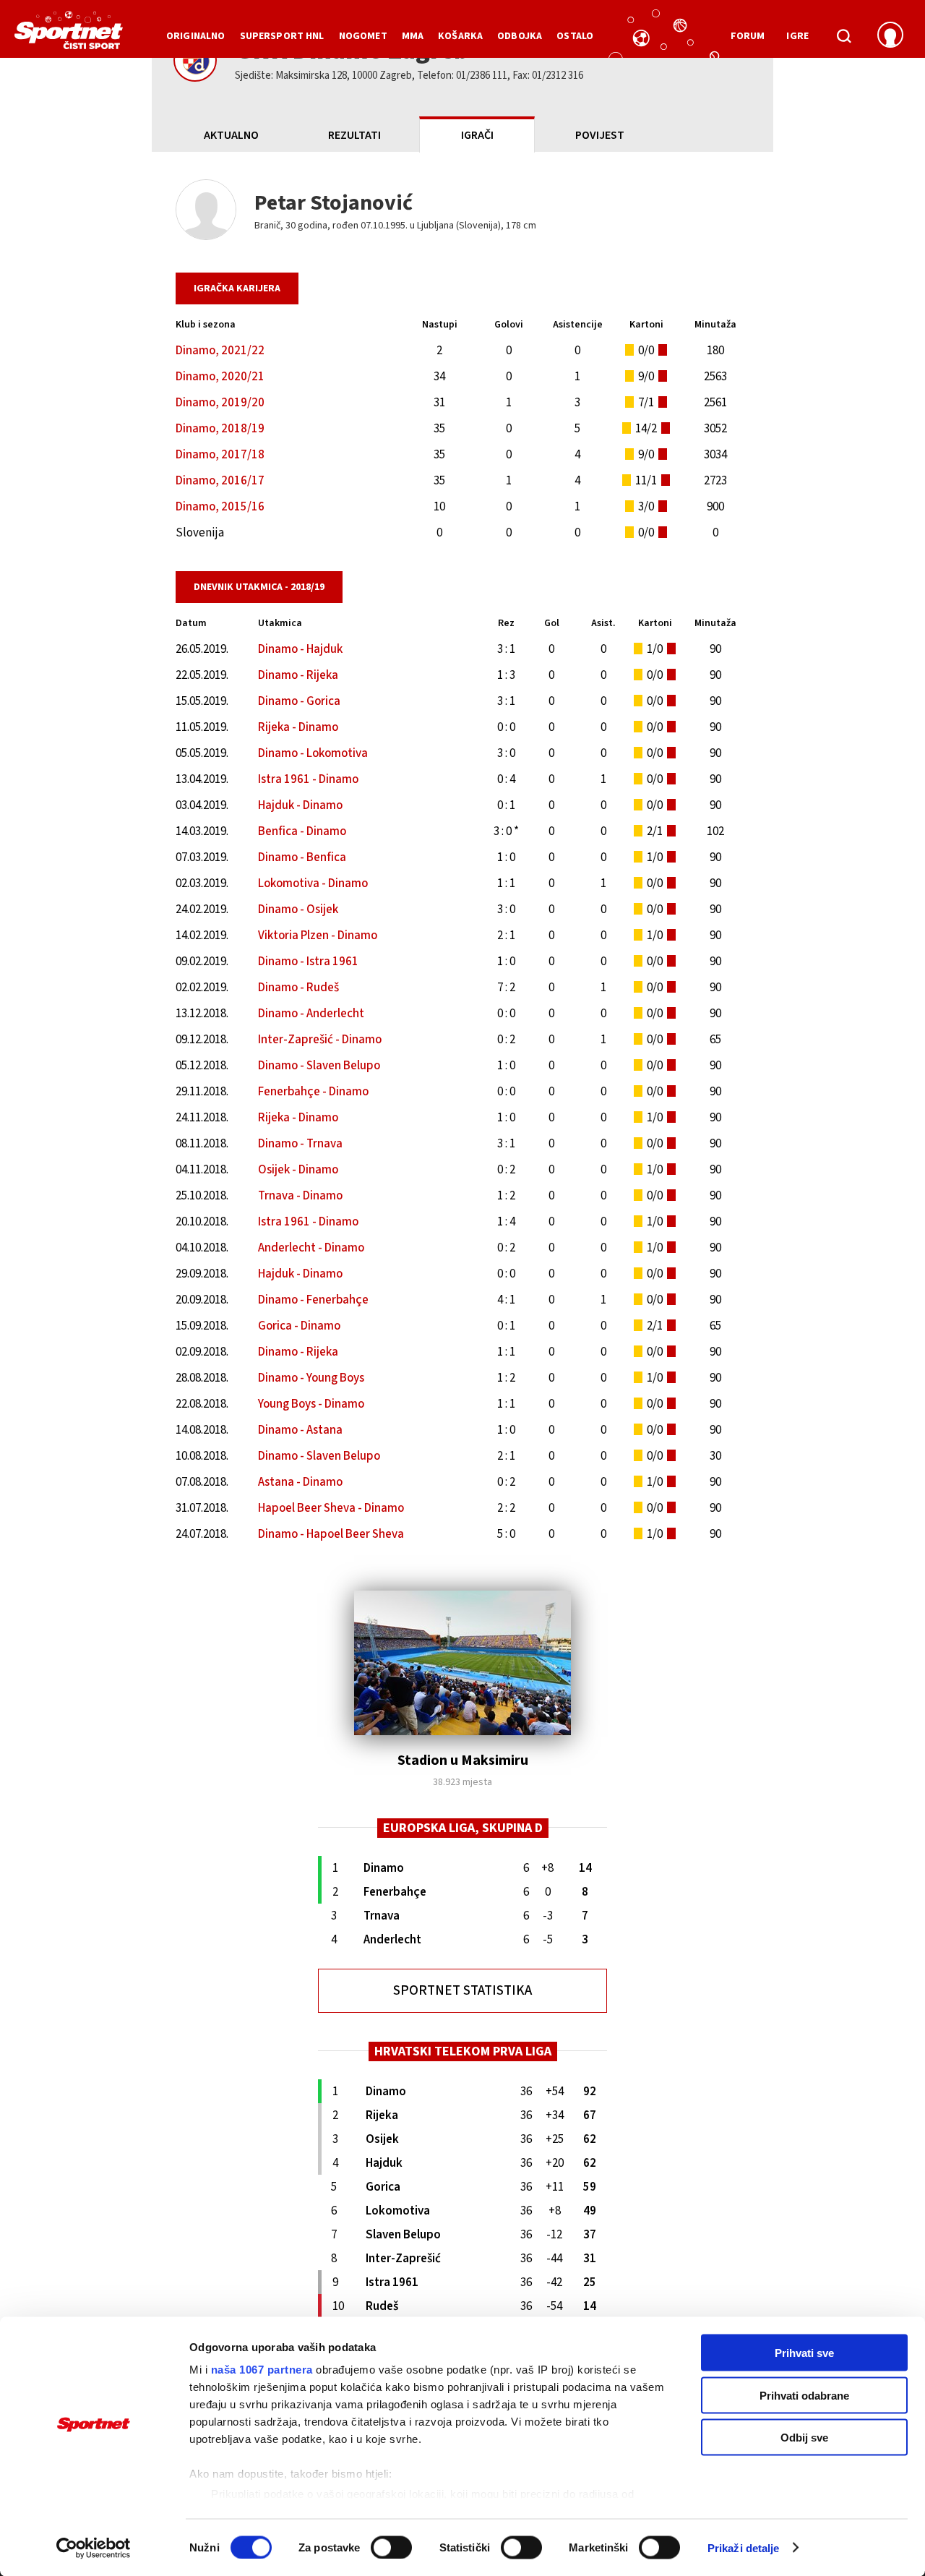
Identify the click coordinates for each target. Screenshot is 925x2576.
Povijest (600, 135)
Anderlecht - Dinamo (311, 1248)
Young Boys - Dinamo (311, 1404)
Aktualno (231, 135)
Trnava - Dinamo (300, 1196)
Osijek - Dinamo (298, 1170)
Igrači (477, 135)
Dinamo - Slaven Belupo (319, 1066)
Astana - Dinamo (300, 1482)
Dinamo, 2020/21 (220, 377)
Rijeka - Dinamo (298, 727)
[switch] (391, 2547)
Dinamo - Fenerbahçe (313, 1300)
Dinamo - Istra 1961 (308, 962)
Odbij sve (804, 2438)
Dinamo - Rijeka (298, 675)
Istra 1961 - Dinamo (308, 779)
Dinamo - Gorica (299, 701)
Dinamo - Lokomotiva (313, 753)
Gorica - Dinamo (299, 1326)
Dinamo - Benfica (302, 857)
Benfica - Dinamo (302, 831)
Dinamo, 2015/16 (220, 507)
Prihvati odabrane (804, 2395)
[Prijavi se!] (890, 36)
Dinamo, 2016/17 (220, 481)
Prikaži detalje (744, 2547)
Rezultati (354, 135)
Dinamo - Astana (300, 1430)
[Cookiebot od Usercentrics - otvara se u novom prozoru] (94, 2548)
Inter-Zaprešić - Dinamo (320, 1040)
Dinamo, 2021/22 (220, 351)
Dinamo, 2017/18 (220, 455)
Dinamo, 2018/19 (220, 429)
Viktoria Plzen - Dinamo (318, 936)
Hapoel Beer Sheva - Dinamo (331, 1508)
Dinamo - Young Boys (311, 1378)
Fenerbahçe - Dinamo (313, 1092)
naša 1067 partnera (262, 2370)
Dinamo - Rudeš (298, 988)
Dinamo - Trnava (300, 1144)
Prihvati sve (804, 2353)
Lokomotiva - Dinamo (313, 883)
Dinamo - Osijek (298, 910)
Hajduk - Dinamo (300, 805)
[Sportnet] (69, 35)
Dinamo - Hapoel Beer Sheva (331, 1534)
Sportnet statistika (462, 1991)
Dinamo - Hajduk (300, 649)
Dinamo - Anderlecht (311, 1014)
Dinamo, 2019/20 (220, 403)
